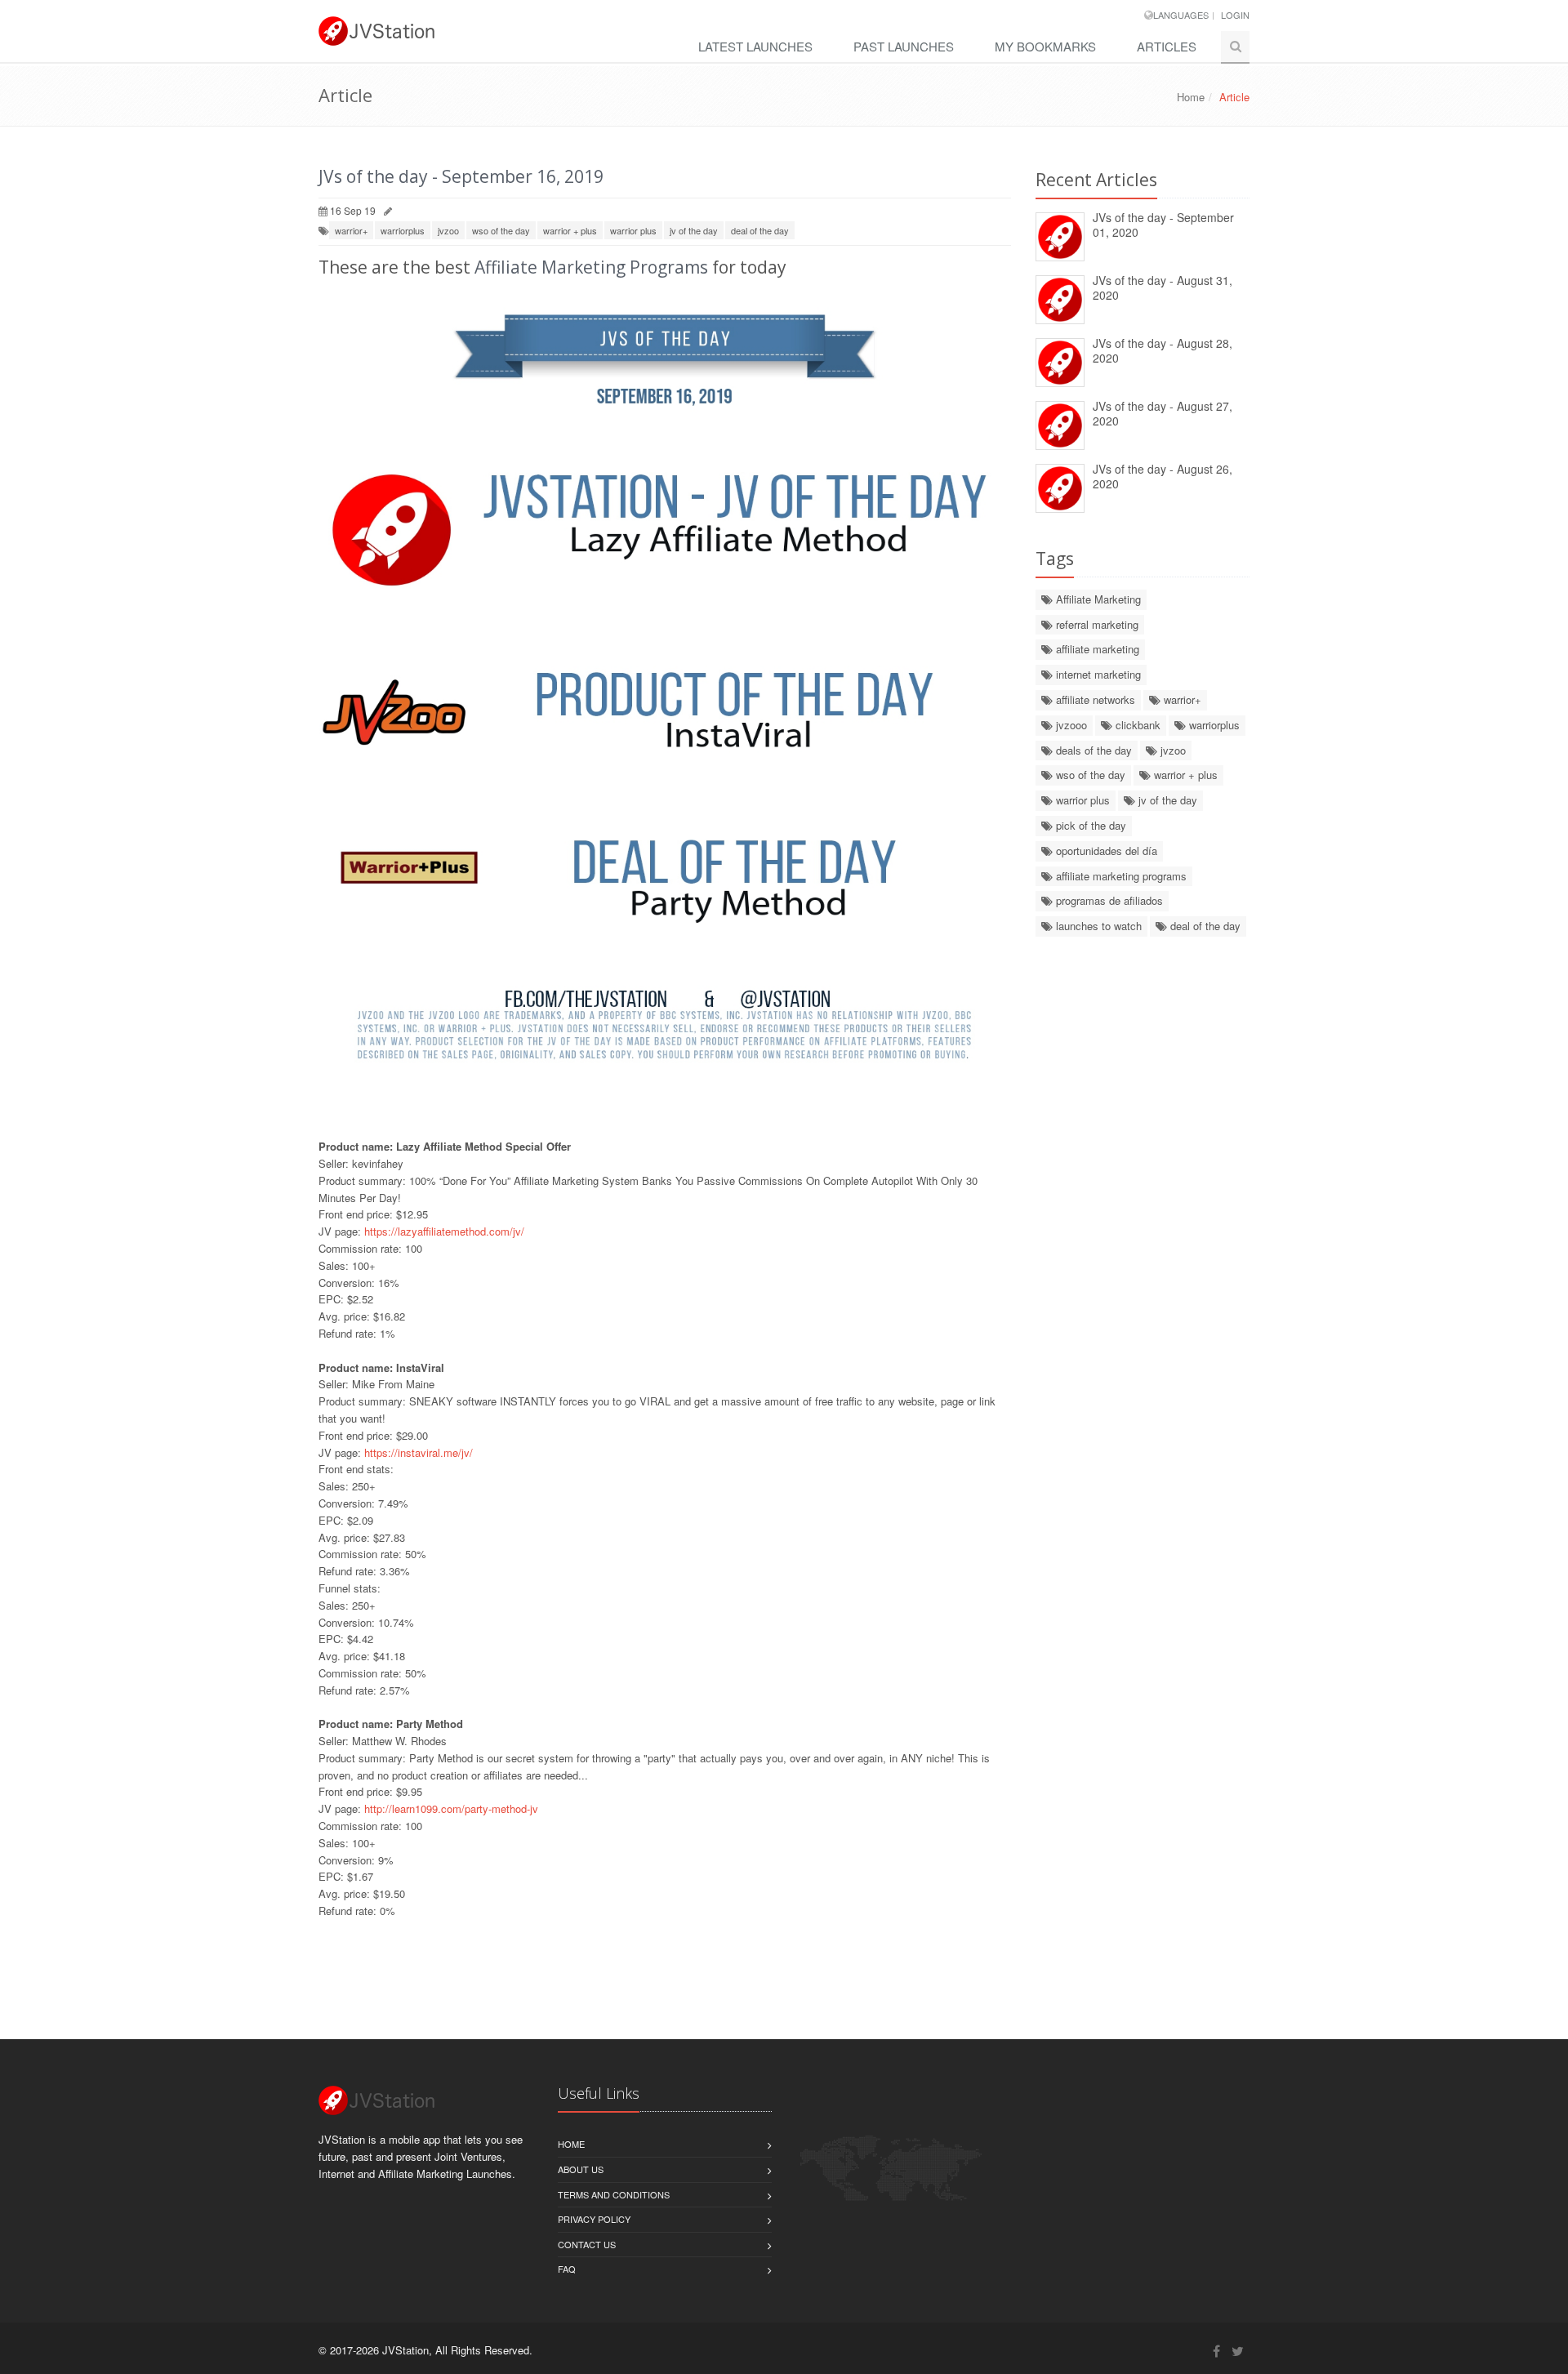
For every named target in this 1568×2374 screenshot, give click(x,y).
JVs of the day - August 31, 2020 (1163, 288)
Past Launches (904, 46)
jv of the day (694, 230)
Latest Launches (755, 46)
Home (1191, 97)
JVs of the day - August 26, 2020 (1163, 477)
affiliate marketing (1096, 649)
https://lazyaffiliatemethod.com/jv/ (444, 1231)
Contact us (587, 2244)
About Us (581, 2169)
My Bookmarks (1045, 46)
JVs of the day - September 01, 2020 (1163, 225)
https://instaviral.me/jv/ (419, 1452)
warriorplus (403, 230)
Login (1235, 15)
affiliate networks (1094, 699)
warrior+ (351, 230)
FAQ (567, 2269)
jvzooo (1070, 725)
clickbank (1136, 725)
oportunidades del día (1105, 851)
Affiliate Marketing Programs (591, 267)
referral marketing (1096, 624)
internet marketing (1097, 674)
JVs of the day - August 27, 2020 (1163, 414)
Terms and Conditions (614, 2194)
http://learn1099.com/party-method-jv (451, 1808)
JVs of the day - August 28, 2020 (1163, 351)
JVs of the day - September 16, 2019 (461, 176)
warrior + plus (570, 230)
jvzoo (448, 230)
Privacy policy (594, 2219)
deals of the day (1092, 750)
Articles (1167, 46)
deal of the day (760, 230)
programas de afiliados (1108, 900)
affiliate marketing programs (1120, 876)
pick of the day (1089, 825)
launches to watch (1097, 926)
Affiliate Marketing (1097, 599)
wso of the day (501, 230)
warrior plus (633, 230)
